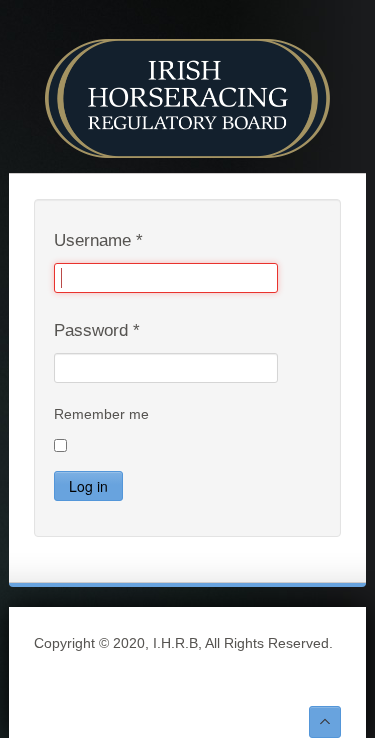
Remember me (101, 414)
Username (98, 240)
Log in (88, 486)
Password (97, 330)
